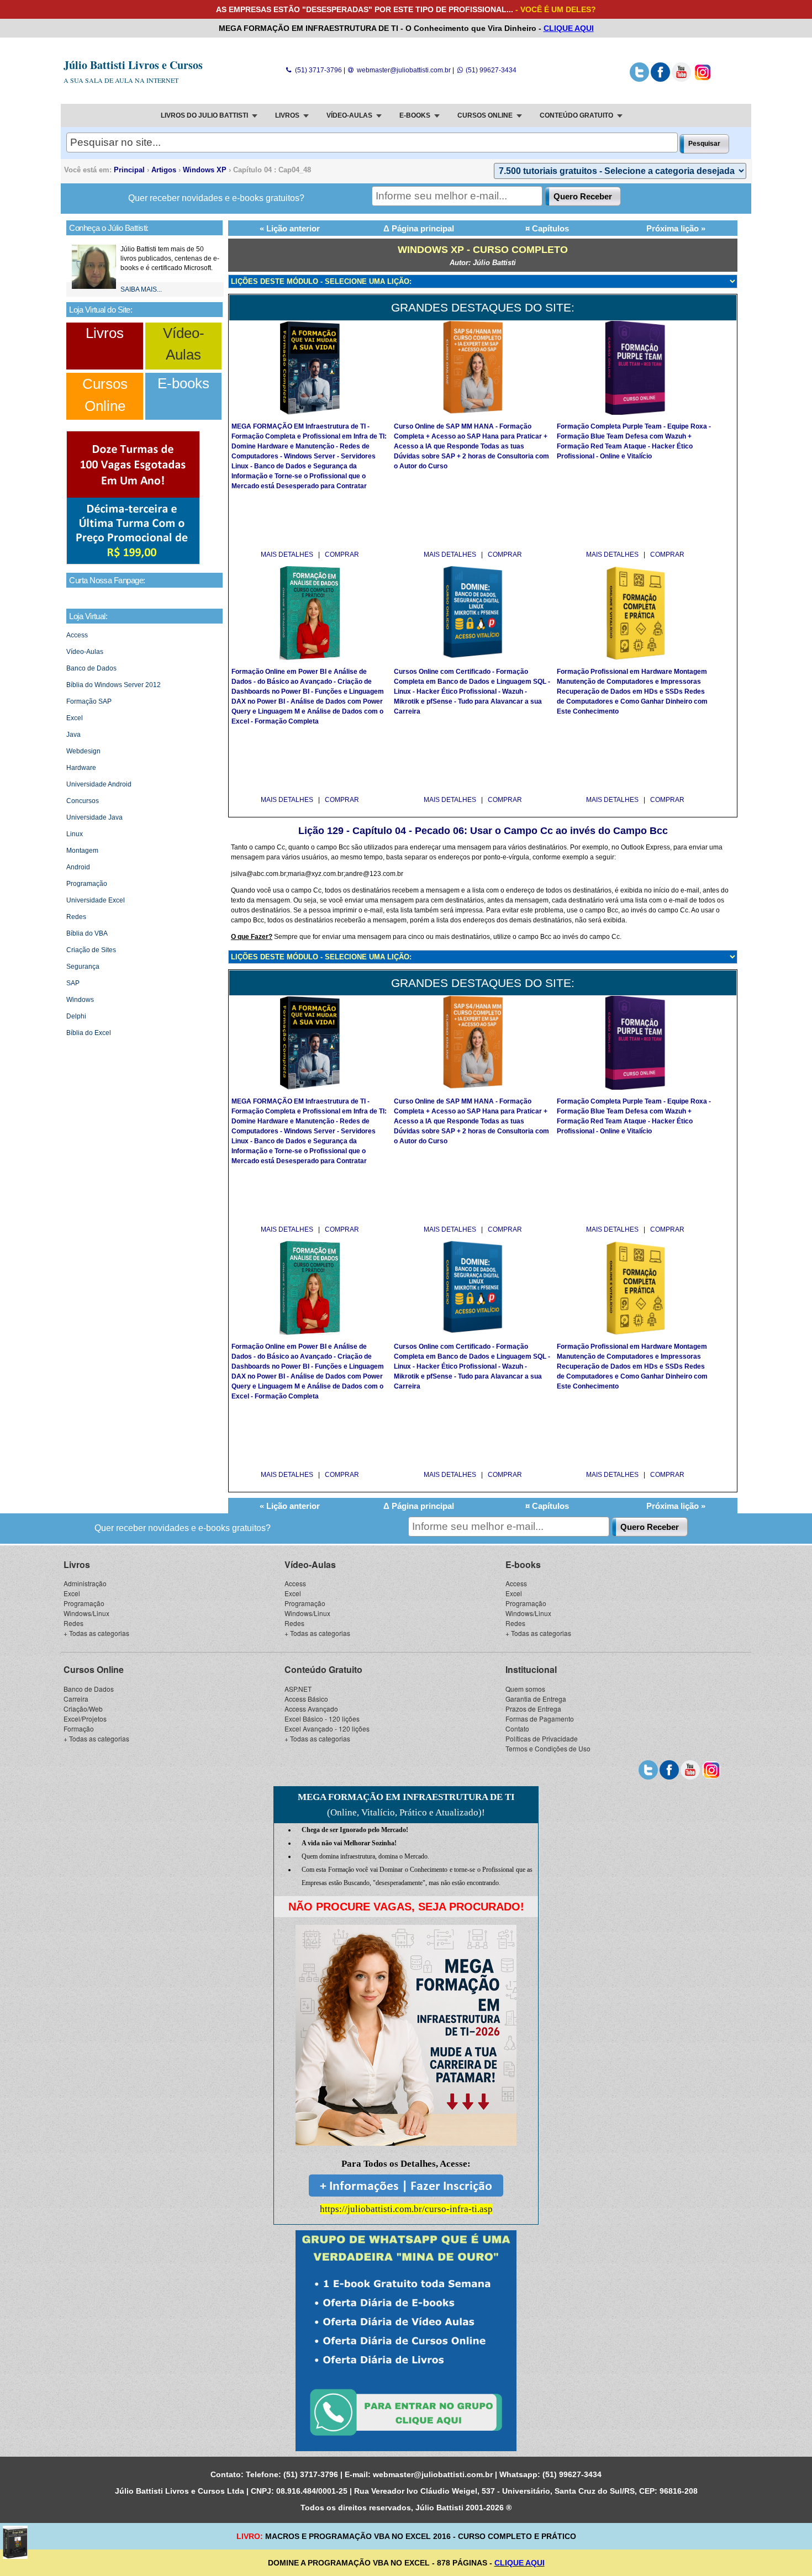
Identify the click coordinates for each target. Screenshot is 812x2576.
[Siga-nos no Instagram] (702, 80)
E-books (183, 383)
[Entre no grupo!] (406, 2341)
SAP (73, 983)
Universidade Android (99, 784)
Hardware (81, 768)
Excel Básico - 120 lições (322, 1719)
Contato (517, 1728)
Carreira (76, 1699)
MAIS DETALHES (288, 555)
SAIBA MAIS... (141, 289)
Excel (75, 718)
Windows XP (205, 170)
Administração (85, 1583)
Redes (76, 917)
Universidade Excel (96, 900)
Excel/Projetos (85, 1719)
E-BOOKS (415, 115)
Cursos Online (94, 1669)
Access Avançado (311, 1709)
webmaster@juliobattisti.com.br (403, 70)
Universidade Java (94, 817)
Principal (129, 170)
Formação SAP (89, 701)
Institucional (531, 1669)
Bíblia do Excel (89, 1033)
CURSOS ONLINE (485, 115)
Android (78, 867)
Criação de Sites (91, 950)
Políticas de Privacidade (542, 1738)
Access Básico (306, 1699)
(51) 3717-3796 (317, 70)
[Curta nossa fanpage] (660, 80)
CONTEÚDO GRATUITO (576, 115)
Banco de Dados (91, 668)
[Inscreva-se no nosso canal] (681, 80)
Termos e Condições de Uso (548, 1748)
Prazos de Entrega (533, 1709)
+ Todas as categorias (96, 1633)
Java (73, 735)
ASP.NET (298, 1689)
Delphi (76, 1016)
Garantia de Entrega (536, 1699)
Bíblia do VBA (87, 933)
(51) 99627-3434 (490, 70)
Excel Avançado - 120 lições (327, 1728)
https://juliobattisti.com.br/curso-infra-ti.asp (406, 2209)
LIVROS (287, 115)
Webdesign (83, 751)
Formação (79, 1728)
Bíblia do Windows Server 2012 (114, 685)
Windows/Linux (86, 1613)
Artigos (164, 170)
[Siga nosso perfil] (639, 80)
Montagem (82, 851)
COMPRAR (342, 555)
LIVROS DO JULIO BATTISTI (204, 115)
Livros (105, 333)
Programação (87, 884)
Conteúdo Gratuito (323, 1669)
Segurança (83, 967)
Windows (80, 1000)
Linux (75, 834)
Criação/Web (83, 1709)
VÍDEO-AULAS (349, 115)
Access (77, 635)
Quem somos (525, 1689)
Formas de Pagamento (540, 1719)
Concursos (83, 801)
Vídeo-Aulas (85, 652)
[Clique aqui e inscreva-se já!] (133, 562)
